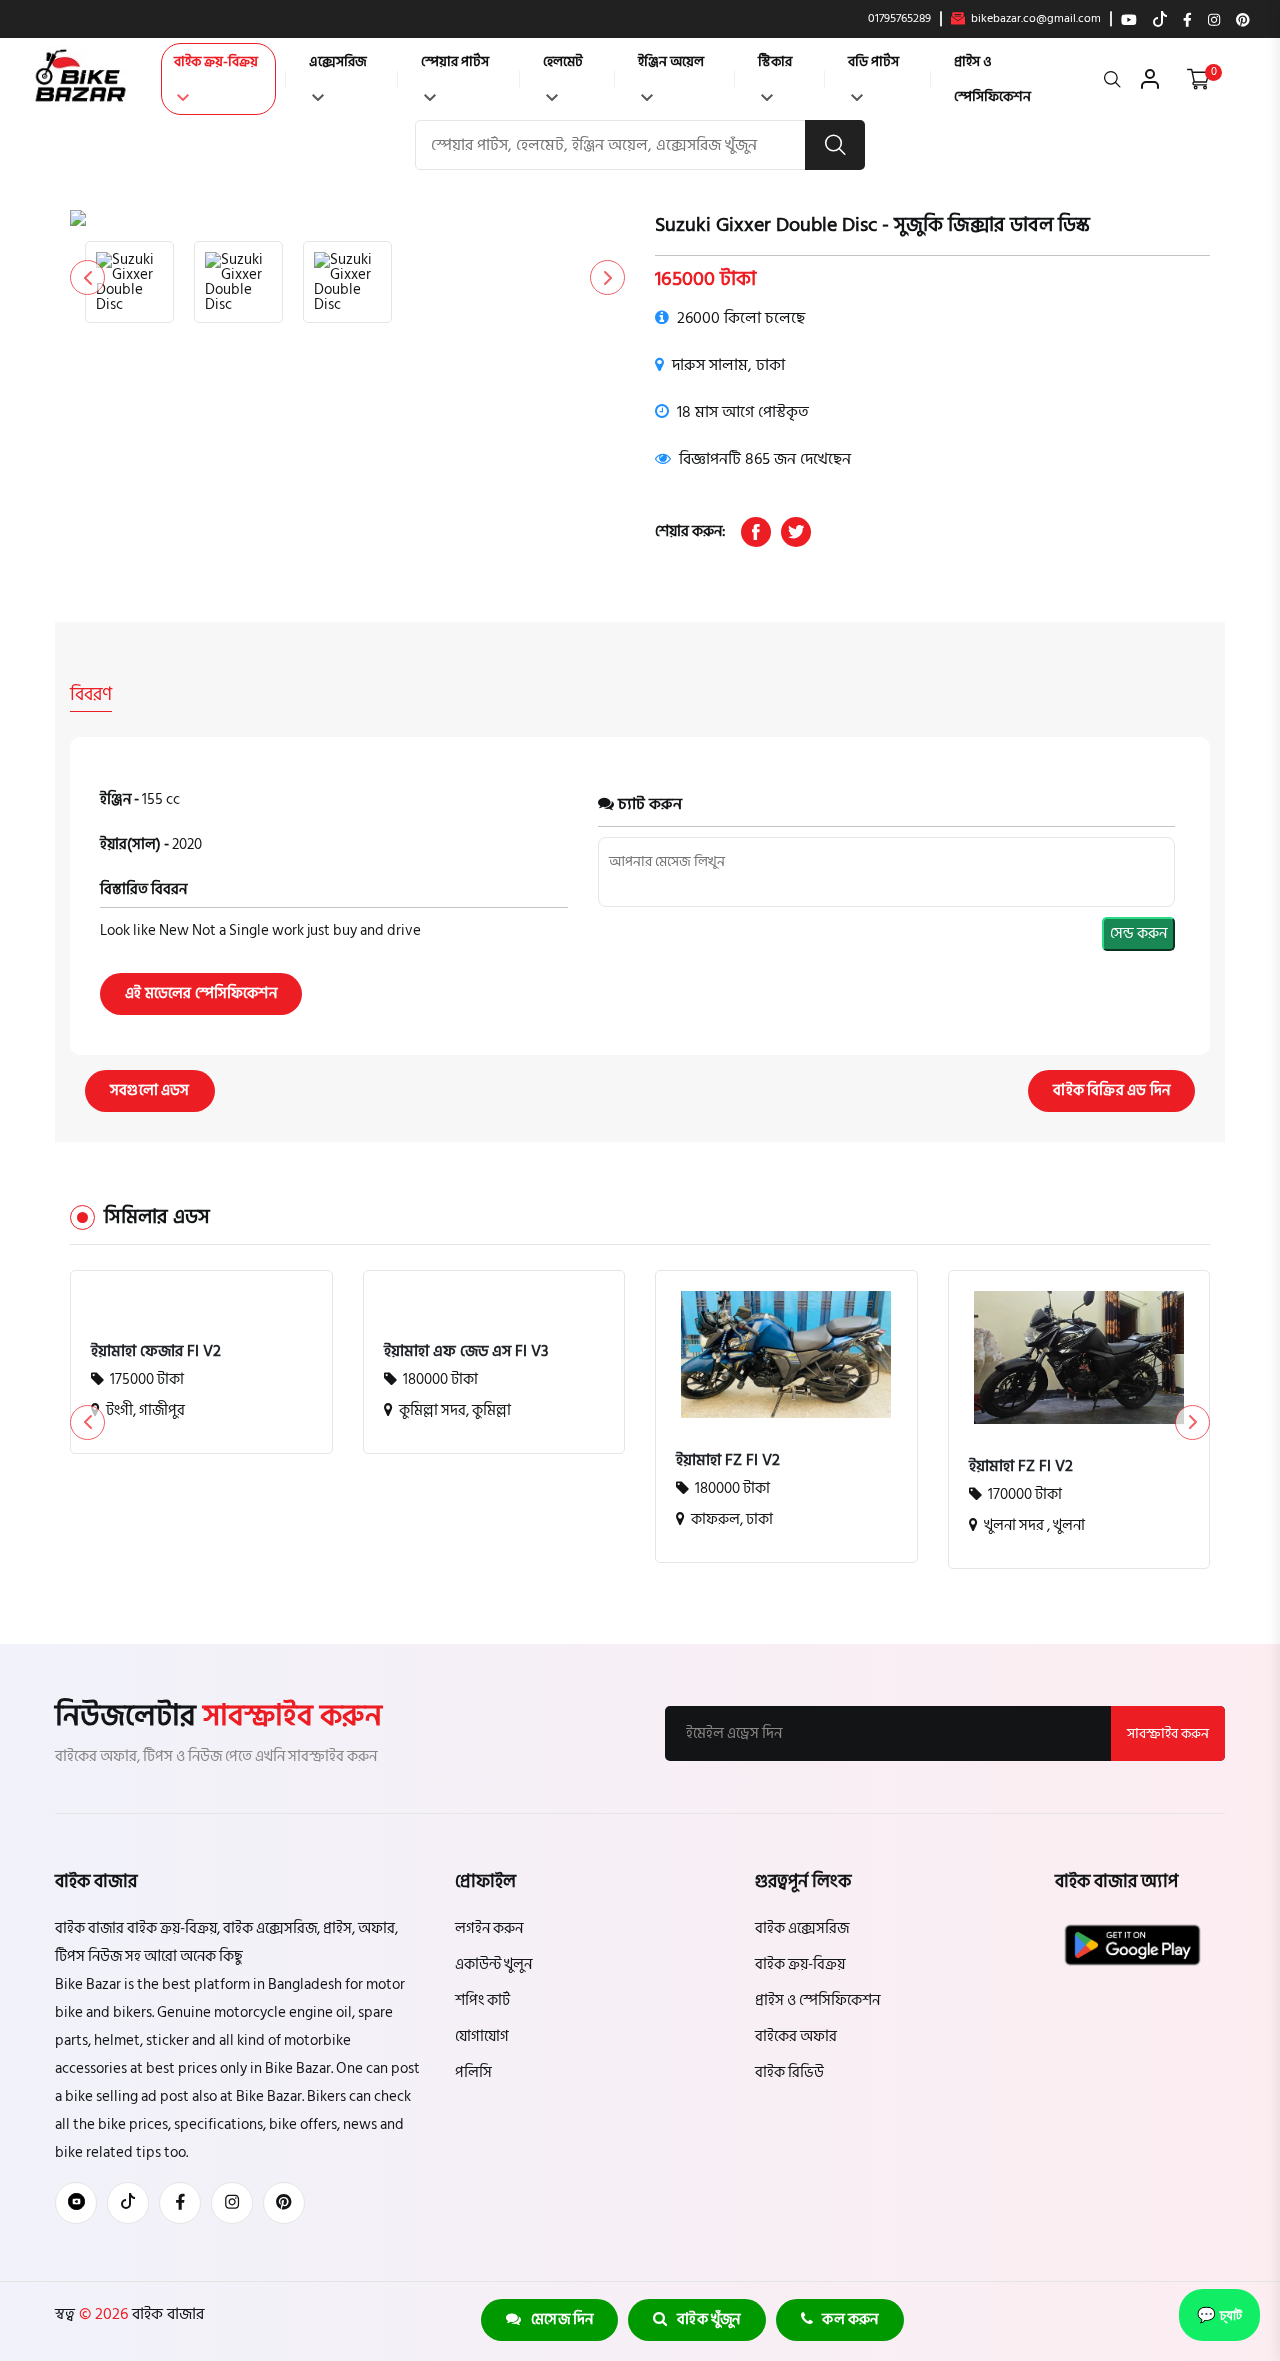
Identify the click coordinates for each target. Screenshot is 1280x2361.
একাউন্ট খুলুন (493, 1964)
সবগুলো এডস (150, 1090)
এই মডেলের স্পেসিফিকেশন (201, 993)
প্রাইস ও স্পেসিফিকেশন (992, 79)
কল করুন (846, 2319)
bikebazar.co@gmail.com (1034, 19)
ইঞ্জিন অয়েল (671, 61)
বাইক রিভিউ (789, 2072)
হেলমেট (563, 61)
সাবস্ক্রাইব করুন (1168, 1733)
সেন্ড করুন (1138, 933)
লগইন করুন (489, 1928)
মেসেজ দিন (558, 2319)
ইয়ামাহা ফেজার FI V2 (156, 1351)
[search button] (835, 145)
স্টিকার (775, 61)
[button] (607, 277)
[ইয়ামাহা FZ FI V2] (786, 1354)
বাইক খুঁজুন (704, 2319)
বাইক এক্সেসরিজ (802, 1928)
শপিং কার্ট (482, 2000)
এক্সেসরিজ (338, 61)
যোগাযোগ (482, 2036)
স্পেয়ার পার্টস (455, 61)
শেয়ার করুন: (690, 531)
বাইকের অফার (796, 2036)
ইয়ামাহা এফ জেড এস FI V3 (466, 1351)
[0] (1198, 79)
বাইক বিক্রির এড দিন (1111, 1090)
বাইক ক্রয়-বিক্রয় (216, 61)
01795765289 (899, 19)
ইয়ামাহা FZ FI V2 (728, 1460)
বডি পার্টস (873, 61)
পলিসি (473, 2072)
